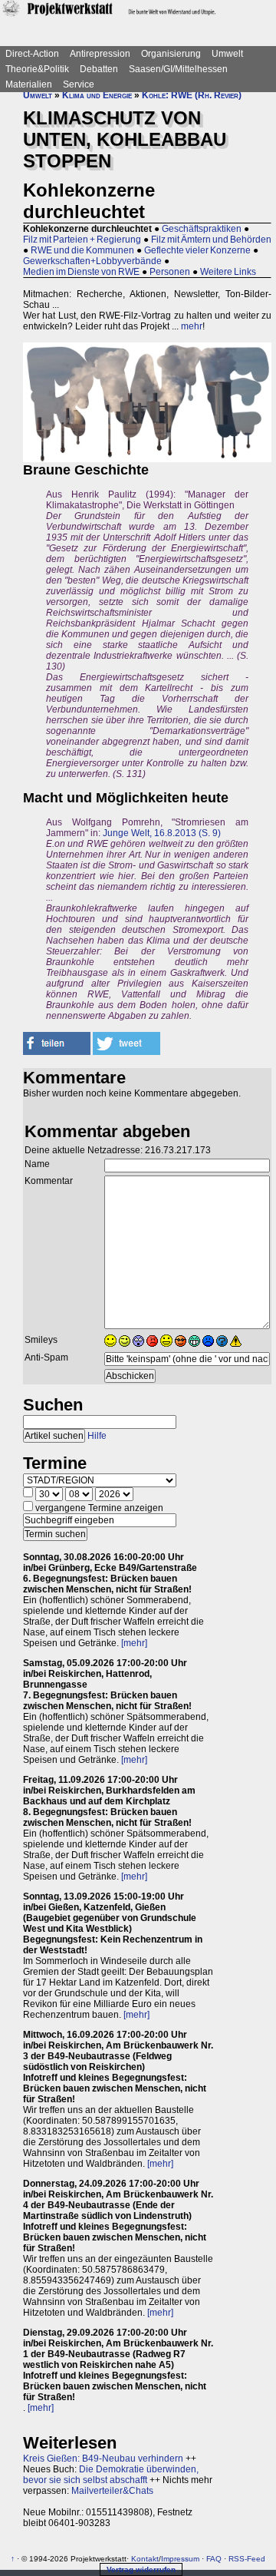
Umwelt (227, 54)
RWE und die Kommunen (82, 250)
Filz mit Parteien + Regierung (82, 240)
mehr (192, 326)
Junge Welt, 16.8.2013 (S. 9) (162, 833)
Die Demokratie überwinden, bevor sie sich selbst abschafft (111, 2475)
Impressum (180, 2559)
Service (79, 84)
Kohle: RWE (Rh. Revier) (192, 95)
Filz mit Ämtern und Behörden (211, 240)
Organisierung (171, 54)
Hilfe (97, 1436)
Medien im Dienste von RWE (81, 272)
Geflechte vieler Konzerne (197, 250)
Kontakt (145, 2559)
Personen (170, 272)
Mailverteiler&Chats (112, 2491)
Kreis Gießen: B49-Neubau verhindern (103, 2459)
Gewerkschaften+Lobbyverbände (92, 261)
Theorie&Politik (37, 69)
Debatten (99, 69)
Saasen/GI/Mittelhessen (178, 69)
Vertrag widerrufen (141, 2569)
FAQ (214, 2559)
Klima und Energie (97, 95)
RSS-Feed (247, 2559)
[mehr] (134, 1643)
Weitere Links (228, 272)
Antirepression (100, 54)
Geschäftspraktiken (202, 229)
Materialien (29, 84)
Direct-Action (32, 54)
